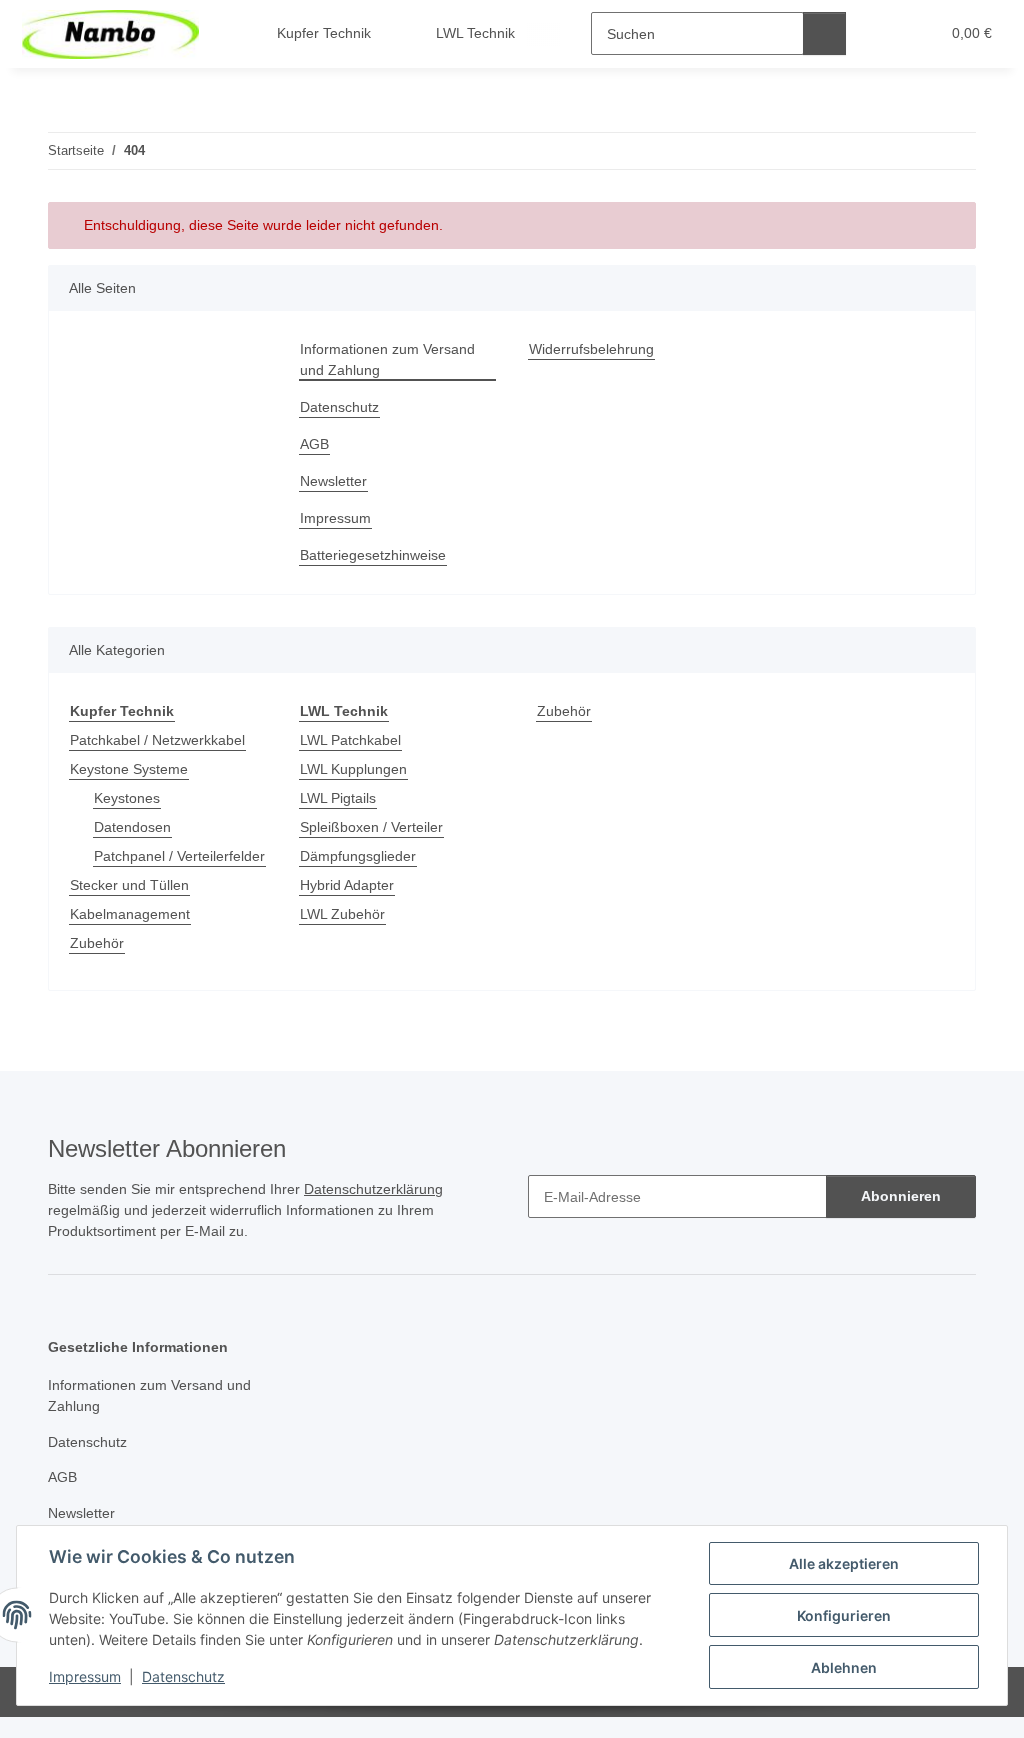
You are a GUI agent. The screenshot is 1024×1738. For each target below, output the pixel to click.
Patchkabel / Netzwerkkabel (157, 740)
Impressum (85, 1676)
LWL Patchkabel (350, 740)
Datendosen (132, 827)
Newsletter (333, 481)
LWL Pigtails (338, 798)
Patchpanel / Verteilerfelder (179, 856)
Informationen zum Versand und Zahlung (387, 359)
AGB (314, 444)
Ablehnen (844, 1667)
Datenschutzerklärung (373, 1189)
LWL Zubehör (342, 914)
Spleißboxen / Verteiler (371, 827)
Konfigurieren (844, 1615)
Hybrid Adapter (347, 885)
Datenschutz (183, 1676)
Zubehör (97, 943)
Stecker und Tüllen (129, 885)
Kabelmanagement (130, 914)
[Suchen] (824, 33)
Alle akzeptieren (844, 1563)
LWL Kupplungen (353, 769)
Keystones (127, 798)
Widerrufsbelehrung (591, 349)
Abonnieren (901, 1196)
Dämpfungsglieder (358, 856)
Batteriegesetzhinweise (373, 555)
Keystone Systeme (129, 769)
